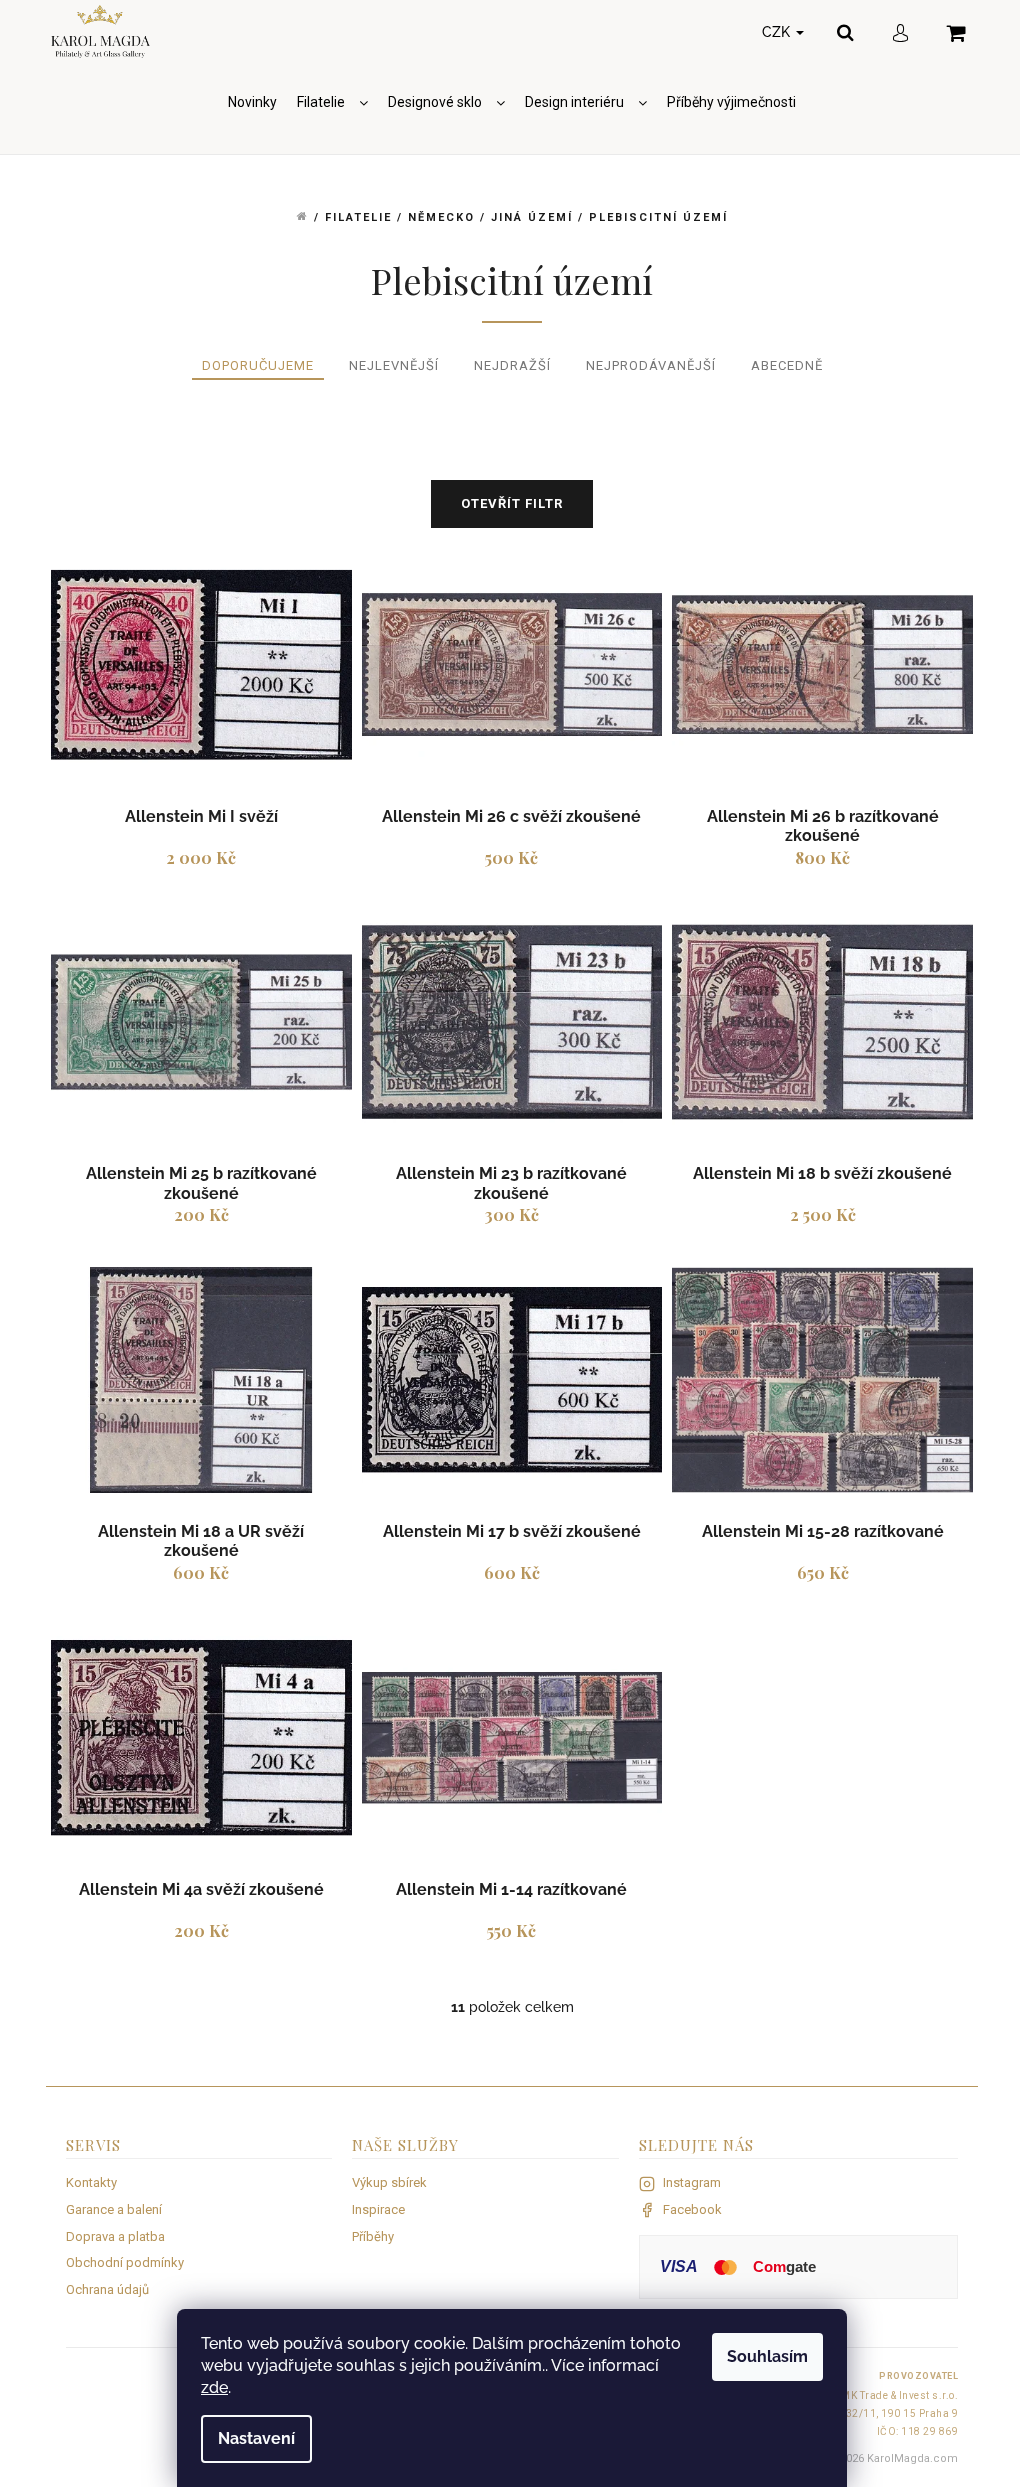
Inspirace (378, 2209)
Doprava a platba (115, 2236)
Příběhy (373, 2236)
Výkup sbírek (389, 2182)
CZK (778, 32)
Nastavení (256, 2438)
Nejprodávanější (651, 365)
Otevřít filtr (512, 503)
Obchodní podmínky (125, 2262)
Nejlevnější (394, 365)
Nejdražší (512, 365)
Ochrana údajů (107, 2289)
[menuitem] (252, 102)
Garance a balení (114, 2209)
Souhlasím (767, 2356)
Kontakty (91, 2182)
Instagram (692, 2182)
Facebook (692, 2209)
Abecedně (787, 365)
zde (214, 2387)
